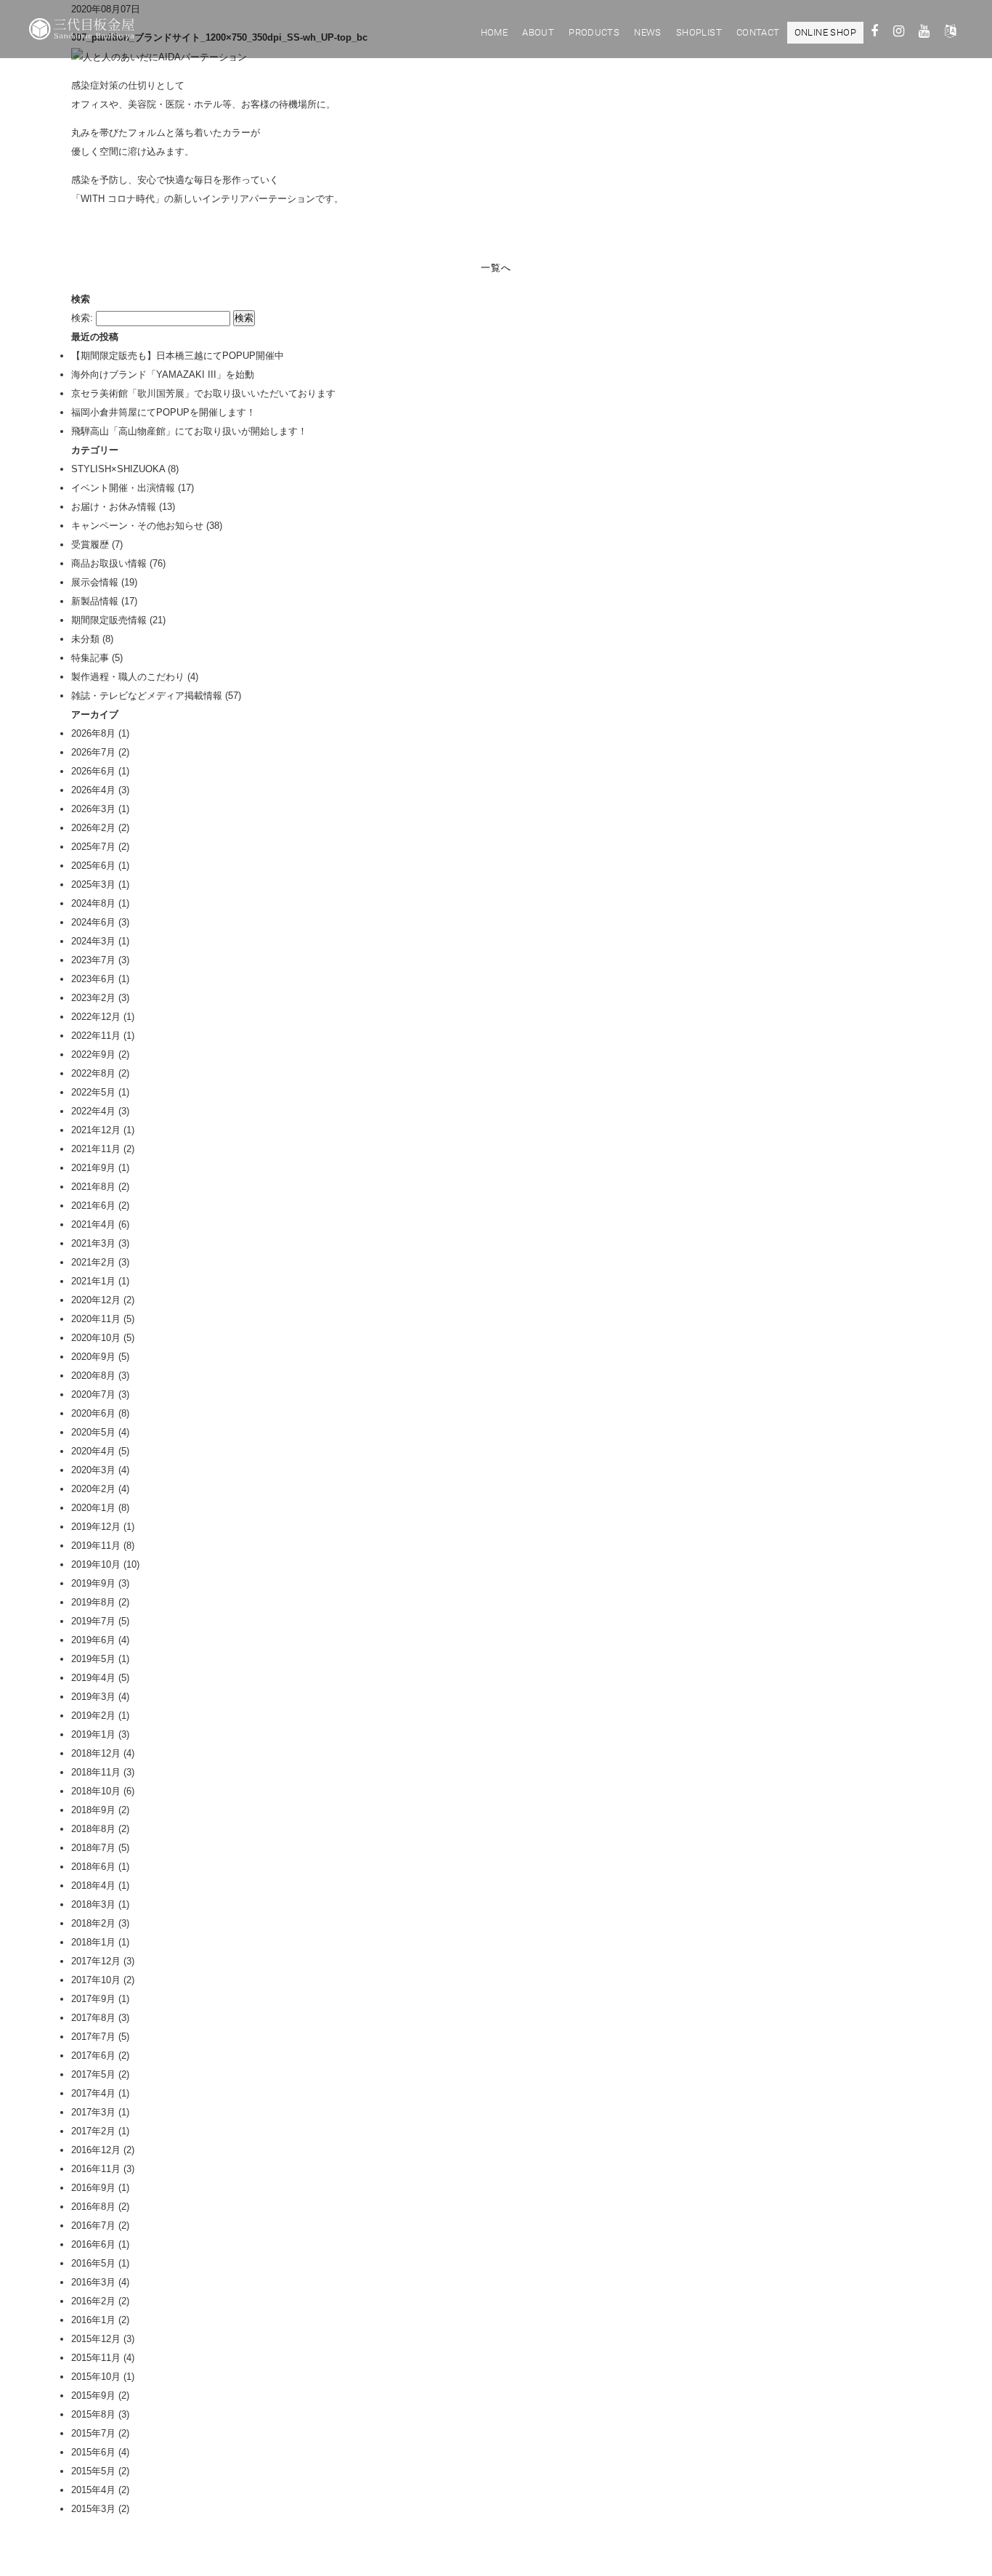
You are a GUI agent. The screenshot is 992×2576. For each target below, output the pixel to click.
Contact (758, 32)
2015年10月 (96, 2377)
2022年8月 (93, 1073)
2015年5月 (93, 2471)
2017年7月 (93, 2037)
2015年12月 (96, 2339)
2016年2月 (93, 2301)
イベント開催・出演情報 (123, 488)
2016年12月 (96, 2150)
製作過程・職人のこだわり (128, 677)
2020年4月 (93, 1451)
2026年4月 (93, 790)
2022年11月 (96, 1036)
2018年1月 (93, 1942)
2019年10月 (96, 1564)
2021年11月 (96, 1149)
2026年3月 (93, 809)
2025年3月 (93, 884)
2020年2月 (93, 1489)
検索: (82, 318)
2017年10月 (96, 1980)
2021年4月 (93, 1224)
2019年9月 (93, 1583)
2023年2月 (93, 998)
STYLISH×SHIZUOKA (118, 469)
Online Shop (825, 32)
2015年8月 (93, 2414)
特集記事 (90, 658)
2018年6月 (93, 1867)
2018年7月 (93, 1848)
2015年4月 (93, 2490)
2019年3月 (93, 1697)
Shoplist (699, 32)
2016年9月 (93, 2188)
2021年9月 (93, 1168)
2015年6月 (93, 2452)
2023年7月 (93, 960)
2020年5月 (93, 1432)
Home (495, 32)
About (538, 32)
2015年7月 (93, 2433)
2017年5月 (93, 2074)
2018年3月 (93, 1904)
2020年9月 (93, 1357)
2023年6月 (93, 979)
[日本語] (950, 33)
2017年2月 (93, 2131)
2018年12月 (96, 1753)
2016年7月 (93, 2225)
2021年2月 (93, 1262)
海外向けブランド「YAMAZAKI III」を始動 (163, 374)
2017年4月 (93, 2093)
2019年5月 (93, 1659)
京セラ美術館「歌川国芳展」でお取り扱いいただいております (203, 393)
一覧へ (496, 268)
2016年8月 (93, 2207)
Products (594, 32)
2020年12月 (96, 1300)
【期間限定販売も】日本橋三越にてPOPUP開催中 (178, 356)
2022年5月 (93, 1092)
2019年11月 (96, 1546)
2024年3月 (93, 941)
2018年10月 (96, 1791)
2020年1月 (93, 1508)
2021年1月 (93, 1281)
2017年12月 (96, 1961)
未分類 (85, 639)
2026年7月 (93, 752)
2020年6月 (93, 1413)
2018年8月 (93, 1829)
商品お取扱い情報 (109, 563)
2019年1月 (93, 1734)
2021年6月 (93, 1206)
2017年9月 (93, 1999)
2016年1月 (93, 2320)
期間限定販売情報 (109, 620)
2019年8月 (93, 1602)
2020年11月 (96, 1319)
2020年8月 (93, 1376)
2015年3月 (93, 2509)
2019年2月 (93, 1716)
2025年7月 (93, 847)
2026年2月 (93, 828)
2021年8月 (93, 1187)
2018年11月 (96, 1772)
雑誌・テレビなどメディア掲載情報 (147, 696)
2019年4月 (93, 1678)
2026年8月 (93, 733)
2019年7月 (93, 1621)
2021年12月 (96, 1130)
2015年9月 (93, 2395)
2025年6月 (93, 866)
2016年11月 (96, 2169)
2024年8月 (93, 903)
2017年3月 (93, 2112)
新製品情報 (95, 601)
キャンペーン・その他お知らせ (137, 526)
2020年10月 (96, 1338)
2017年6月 (93, 2055)
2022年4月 (93, 1111)
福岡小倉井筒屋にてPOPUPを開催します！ (163, 412)
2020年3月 (93, 1470)
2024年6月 (93, 922)
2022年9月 (93, 1054)
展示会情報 (95, 582)
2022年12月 (96, 1017)
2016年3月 (93, 2282)
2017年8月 (93, 2018)
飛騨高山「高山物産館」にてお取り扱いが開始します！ (189, 431)
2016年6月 (93, 2244)
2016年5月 (93, 2263)
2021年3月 (93, 1243)
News (648, 32)
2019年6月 (93, 1640)
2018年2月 (93, 1923)
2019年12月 (96, 1527)
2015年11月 (96, 2358)
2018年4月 (93, 1886)
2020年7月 (93, 1394)
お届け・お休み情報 (114, 507)
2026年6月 (93, 771)
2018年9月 (93, 1810)
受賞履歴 (90, 544)
